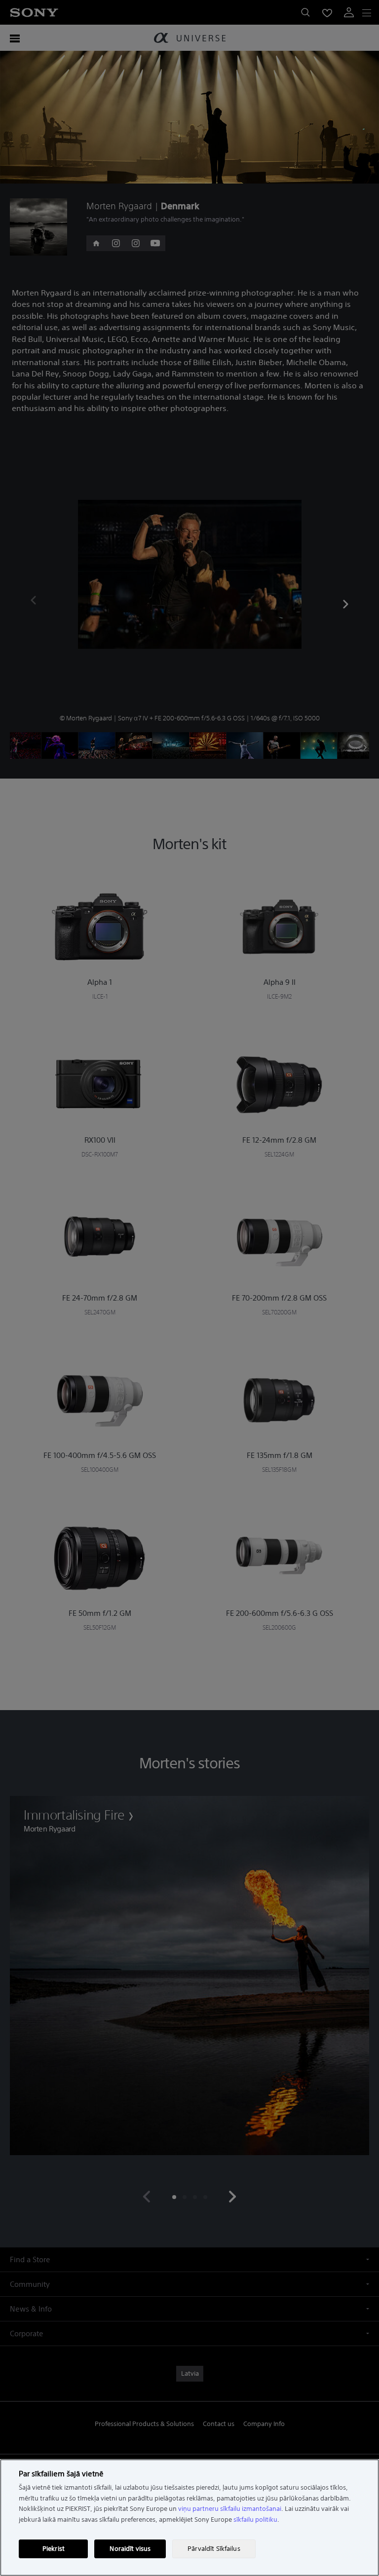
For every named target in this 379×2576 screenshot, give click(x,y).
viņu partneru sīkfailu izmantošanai (230, 2509)
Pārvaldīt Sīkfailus (214, 2549)
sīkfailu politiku (255, 2520)
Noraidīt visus (130, 2549)
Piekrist (54, 2549)
